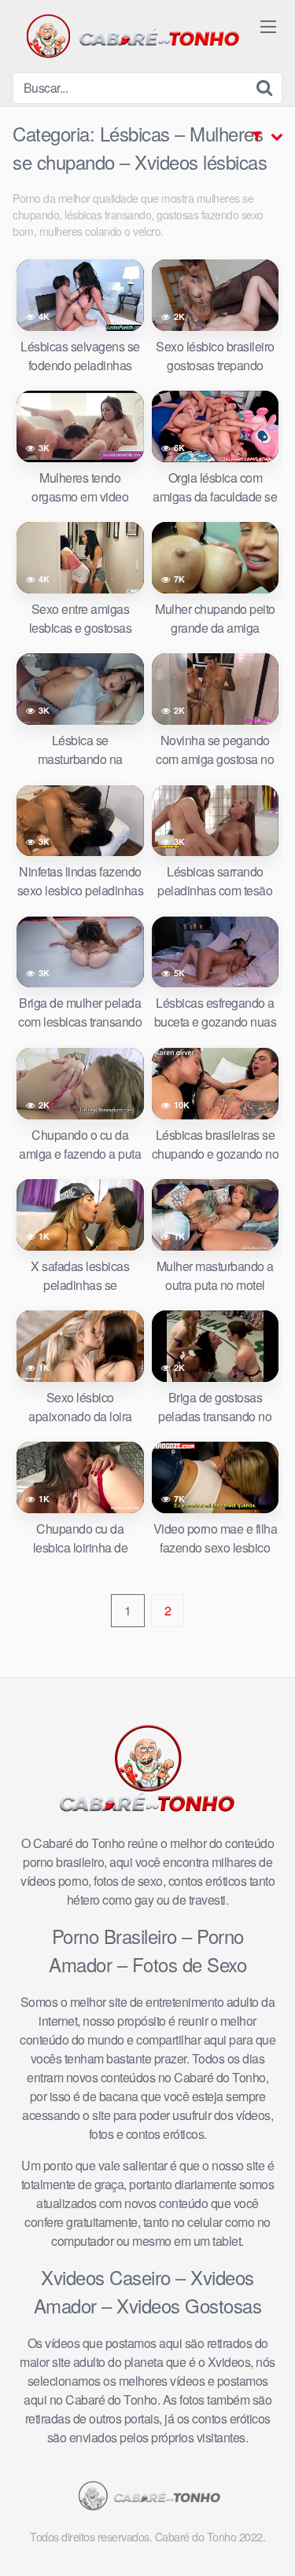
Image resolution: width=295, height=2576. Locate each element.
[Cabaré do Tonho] (131, 36)
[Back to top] (267, 2541)
